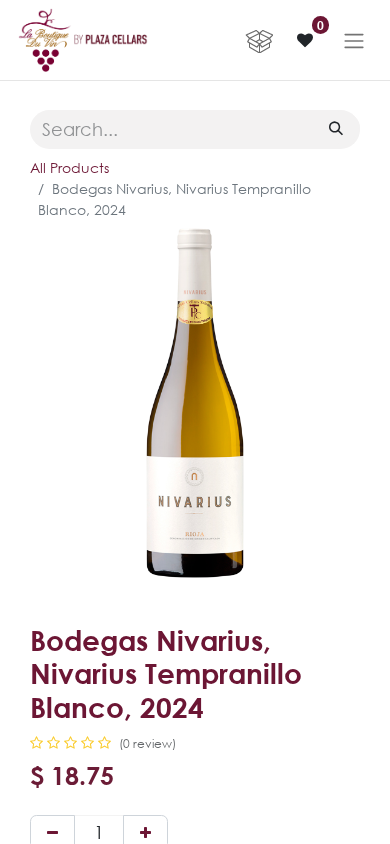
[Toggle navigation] (354, 40)
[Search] (336, 127)
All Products (69, 167)
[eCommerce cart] (259, 40)
